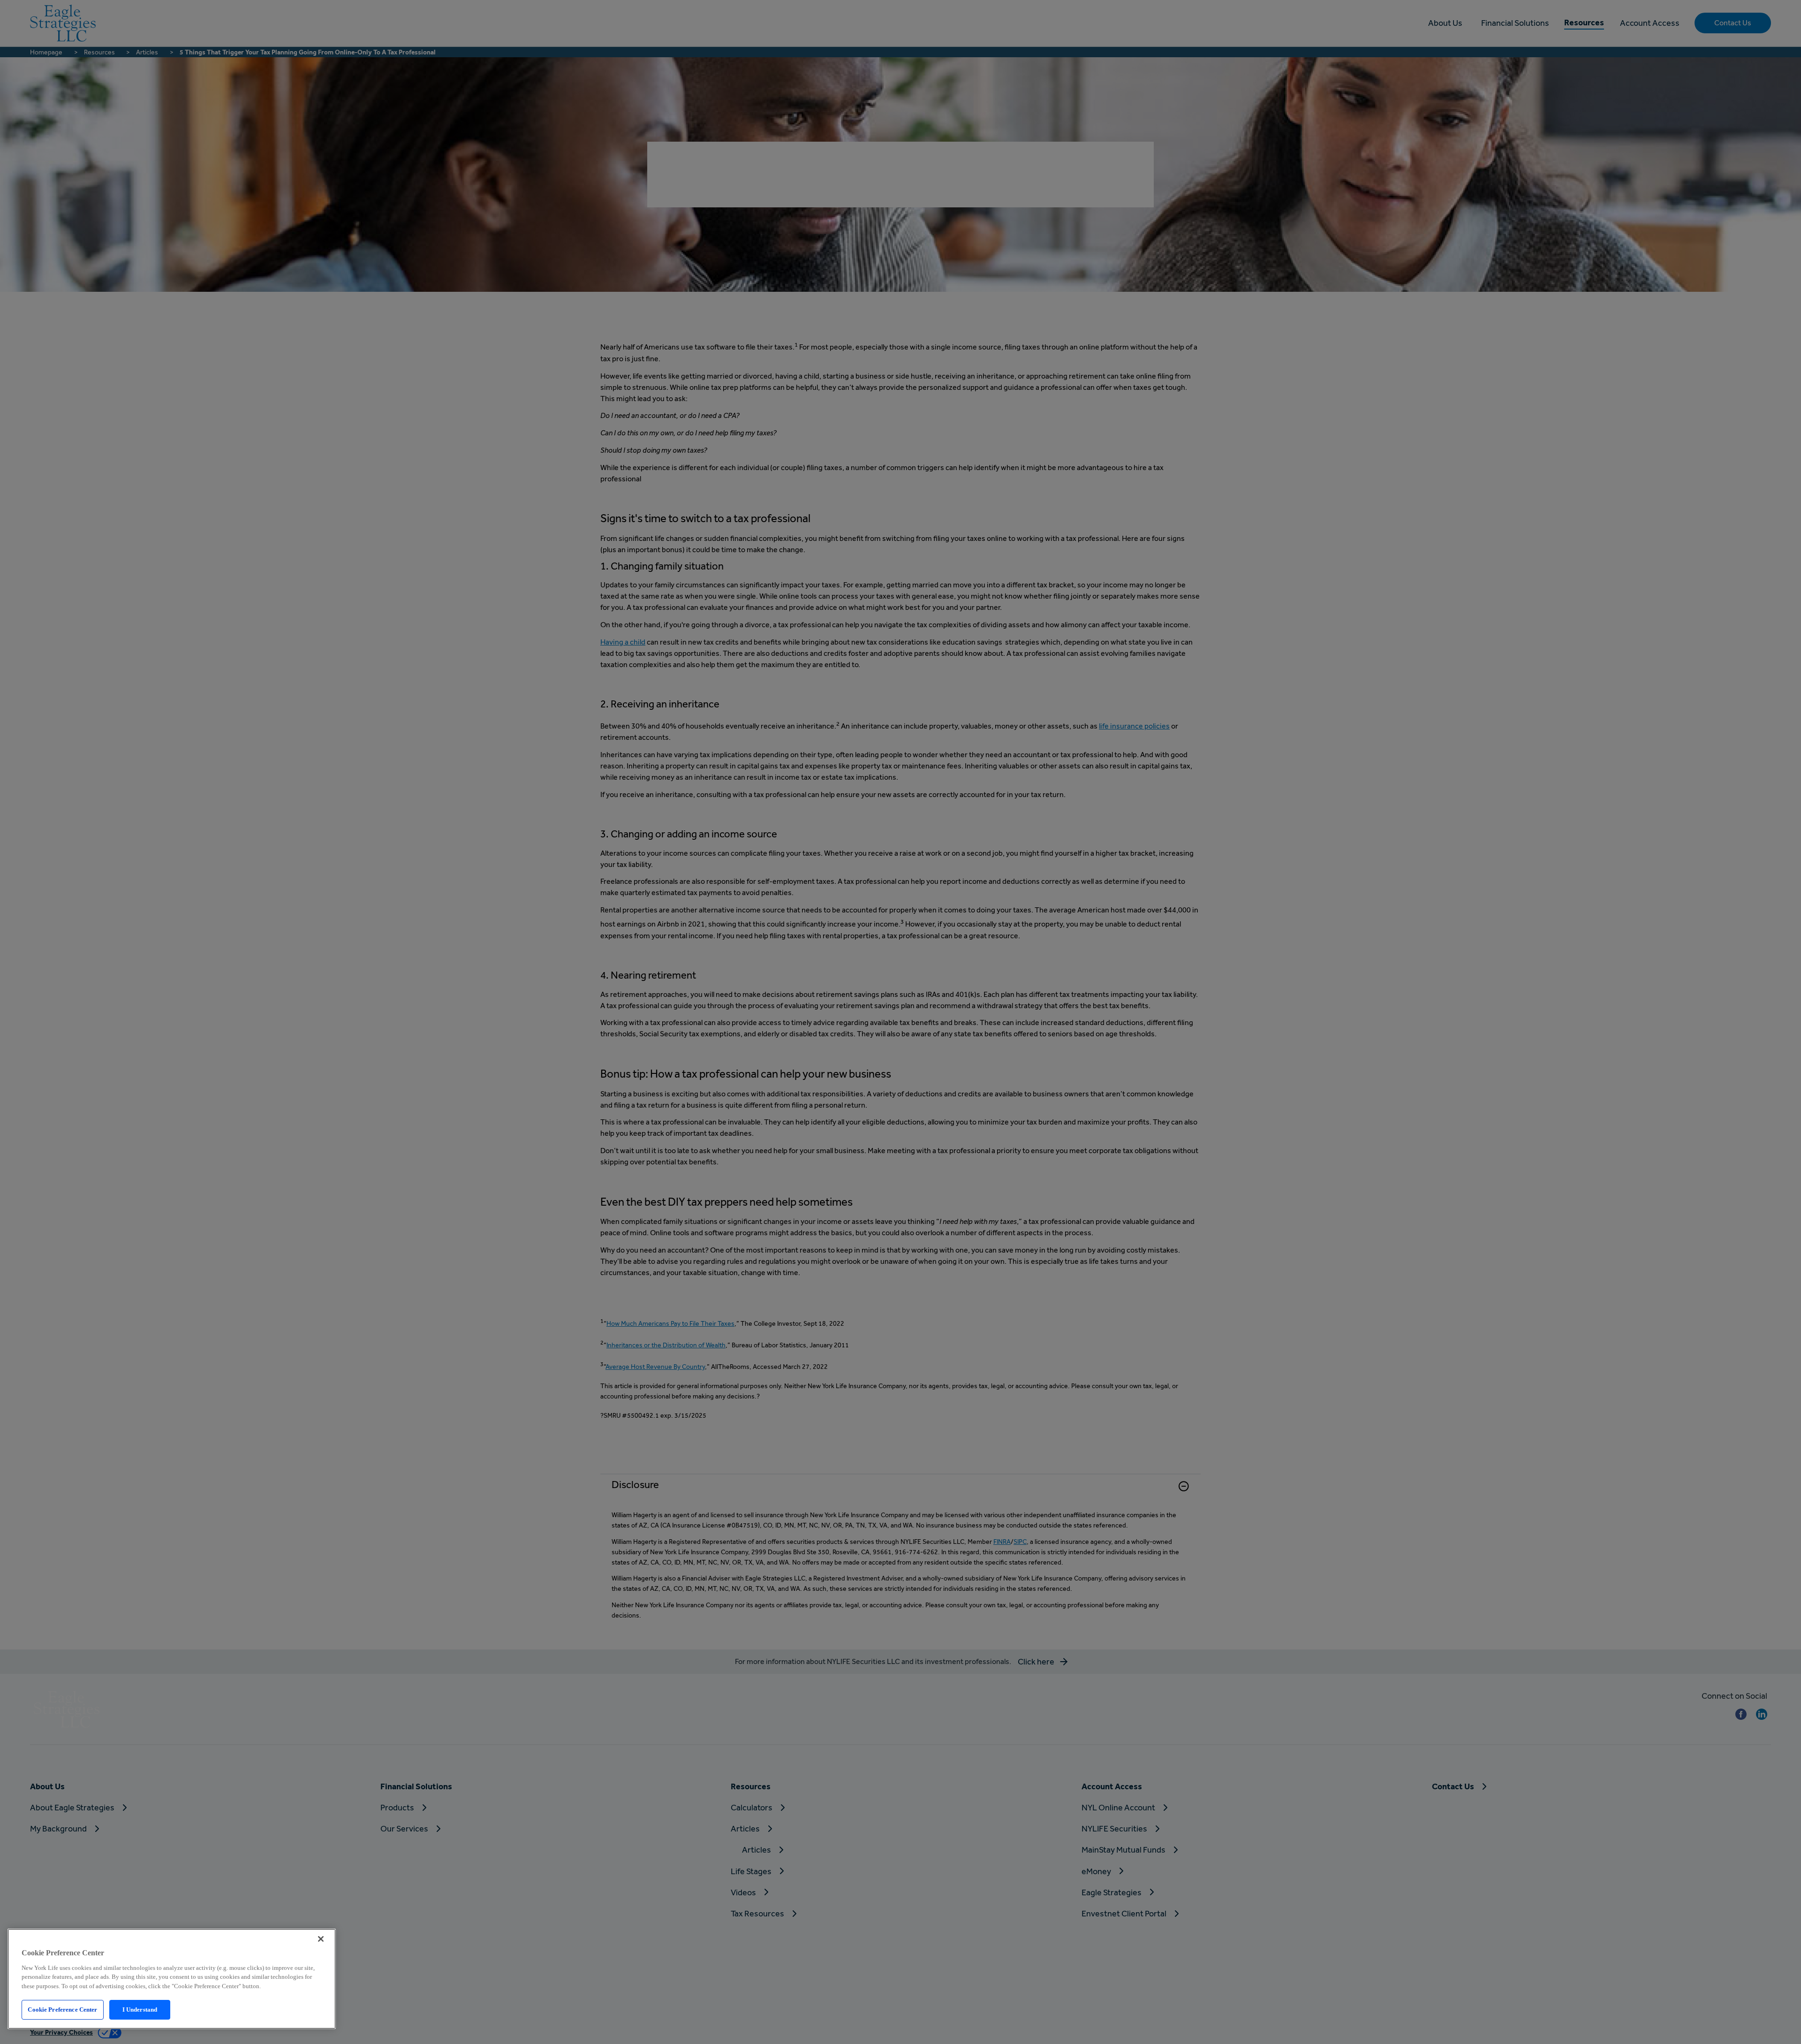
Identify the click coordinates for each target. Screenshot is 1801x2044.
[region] (172, 1979)
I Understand (140, 2010)
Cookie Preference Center (62, 2010)
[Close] (321, 1939)
